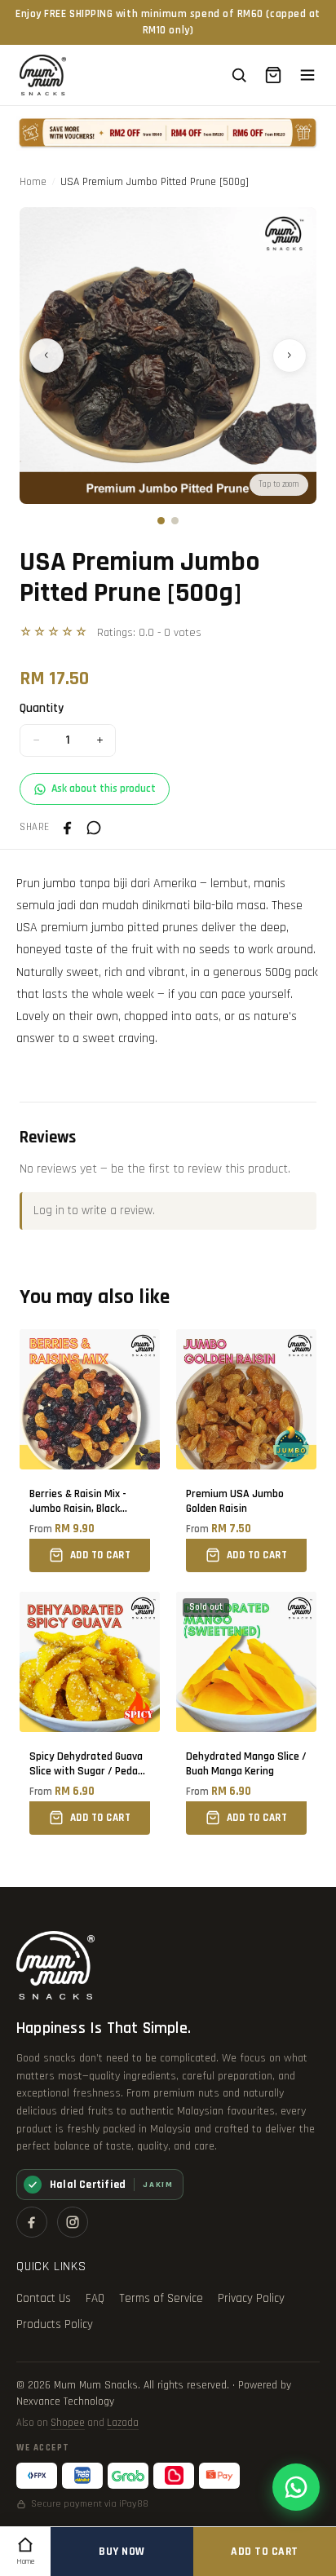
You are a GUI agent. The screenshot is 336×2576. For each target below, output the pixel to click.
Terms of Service (161, 2298)
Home (33, 182)
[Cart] (273, 75)
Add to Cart (265, 2552)
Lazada (123, 2423)
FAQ (95, 2298)
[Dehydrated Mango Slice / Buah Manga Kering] (246, 1713)
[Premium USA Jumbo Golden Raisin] (246, 1451)
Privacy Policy (251, 2298)
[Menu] (307, 75)
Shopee (68, 2423)
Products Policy (55, 2324)
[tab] (161, 521)
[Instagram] (73, 2222)
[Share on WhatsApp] (94, 828)
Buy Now (122, 2552)
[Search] (239, 75)
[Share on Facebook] (68, 828)
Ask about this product (104, 789)
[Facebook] (32, 2222)
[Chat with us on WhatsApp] (296, 2487)
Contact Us (44, 2298)
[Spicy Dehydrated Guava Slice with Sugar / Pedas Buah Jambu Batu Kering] (90, 1713)
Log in (49, 1211)
